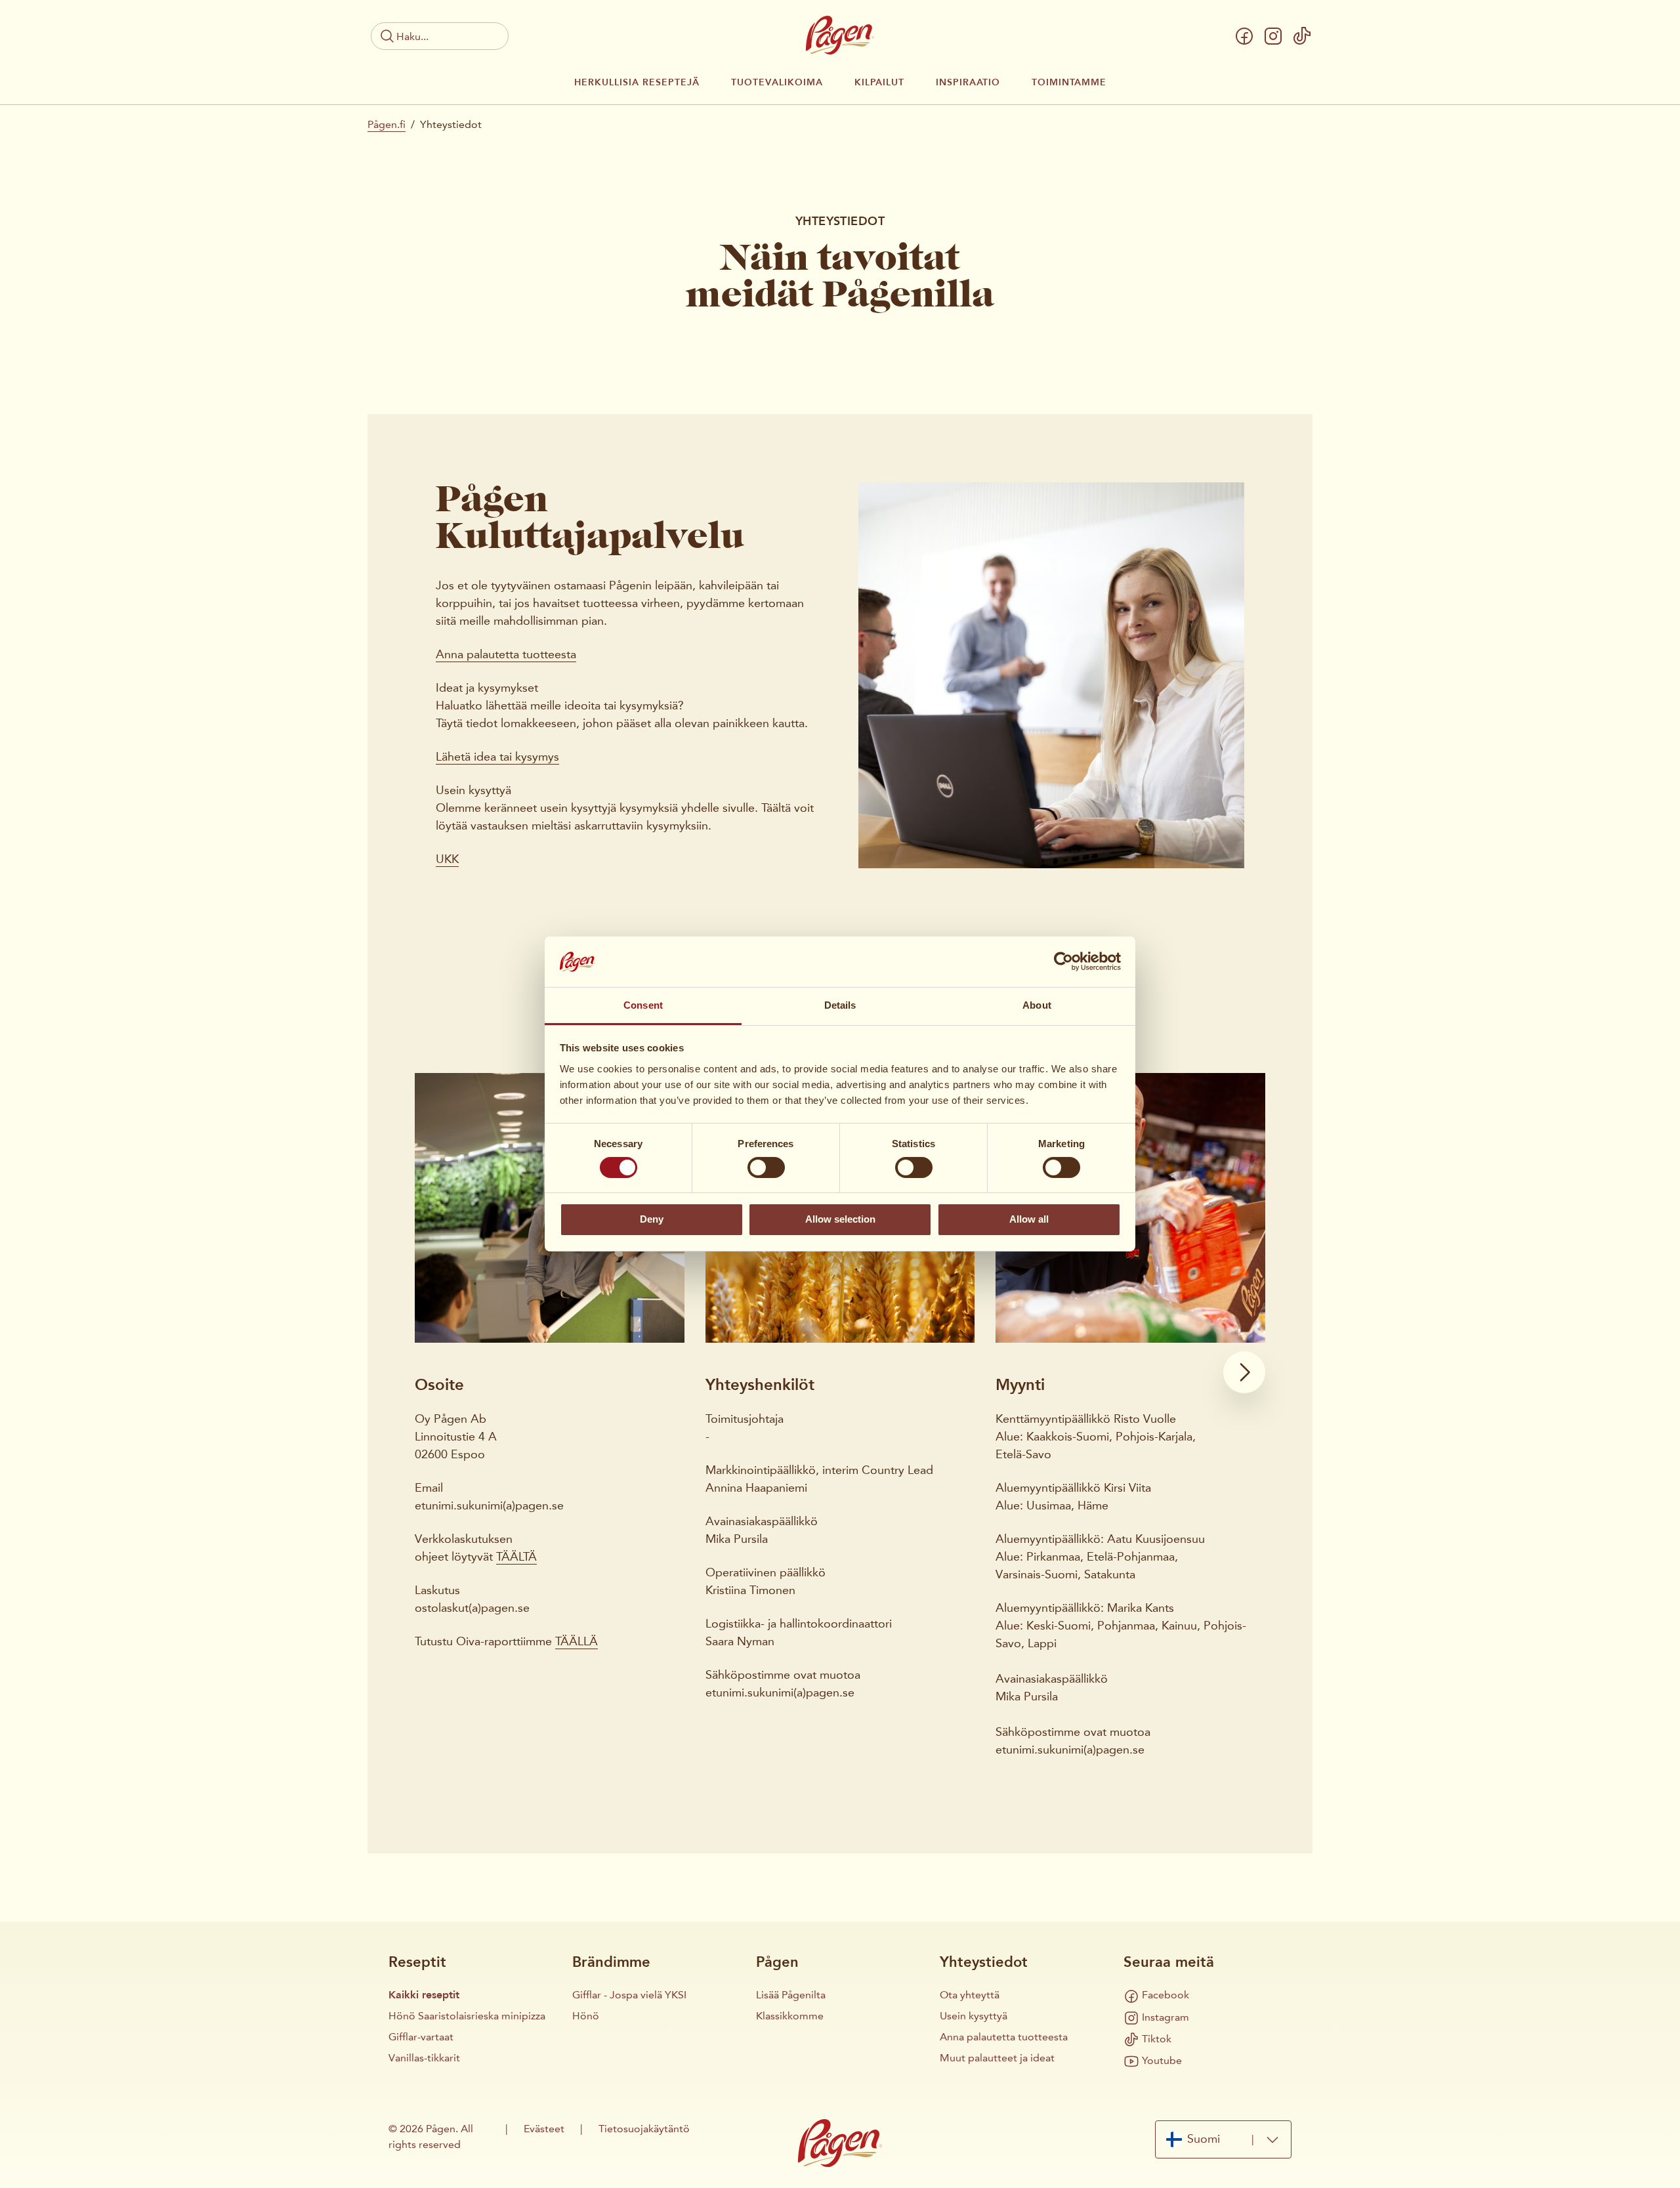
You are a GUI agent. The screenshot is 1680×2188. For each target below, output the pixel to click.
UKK (447, 859)
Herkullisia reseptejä (637, 83)
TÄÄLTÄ (516, 1557)
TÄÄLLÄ (577, 1641)
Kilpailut (879, 83)
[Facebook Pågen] (1244, 36)
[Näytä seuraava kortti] (1244, 1372)
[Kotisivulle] (840, 35)
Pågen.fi (387, 124)
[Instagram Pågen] (1273, 36)
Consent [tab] (643, 1005)
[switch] (766, 1168)
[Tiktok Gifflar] (1302, 36)
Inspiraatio (968, 83)
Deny (652, 1219)
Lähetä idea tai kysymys (497, 757)
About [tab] (1037, 1005)
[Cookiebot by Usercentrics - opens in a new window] (1063, 961)
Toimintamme (1069, 83)
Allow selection (840, 1219)
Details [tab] (840, 1005)
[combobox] (1223, 2139)
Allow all (1029, 1219)
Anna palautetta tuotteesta (506, 654)
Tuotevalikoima (777, 83)
